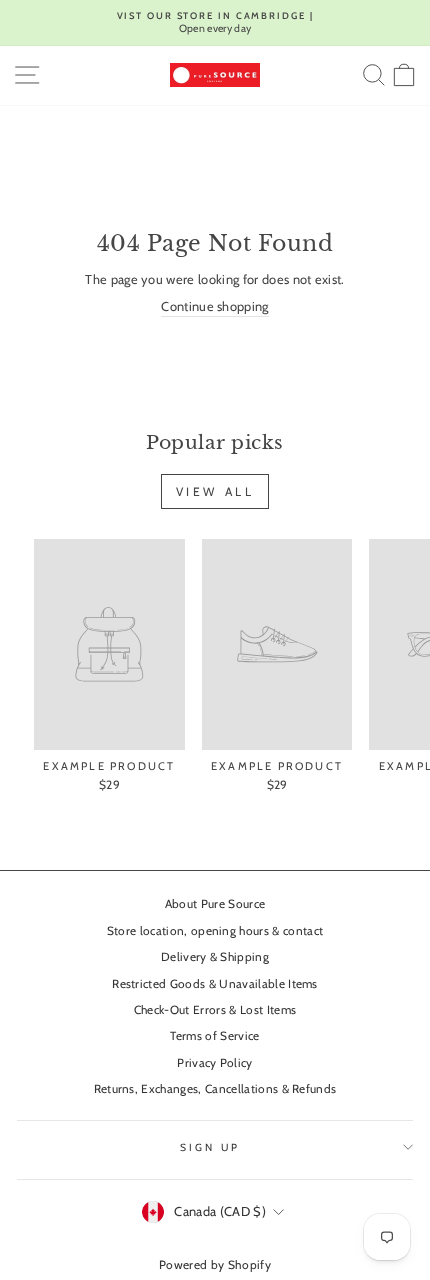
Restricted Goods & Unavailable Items (215, 984)
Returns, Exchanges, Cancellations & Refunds (215, 1089)
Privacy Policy (215, 1063)
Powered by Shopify (215, 1264)
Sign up (210, 1147)
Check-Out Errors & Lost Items (215, 1010)
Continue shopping (214, 306)
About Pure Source (215, 904)
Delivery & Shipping (215, 957)
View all (215, 491)
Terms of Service (214, 1036)
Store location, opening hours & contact (215, 931)
